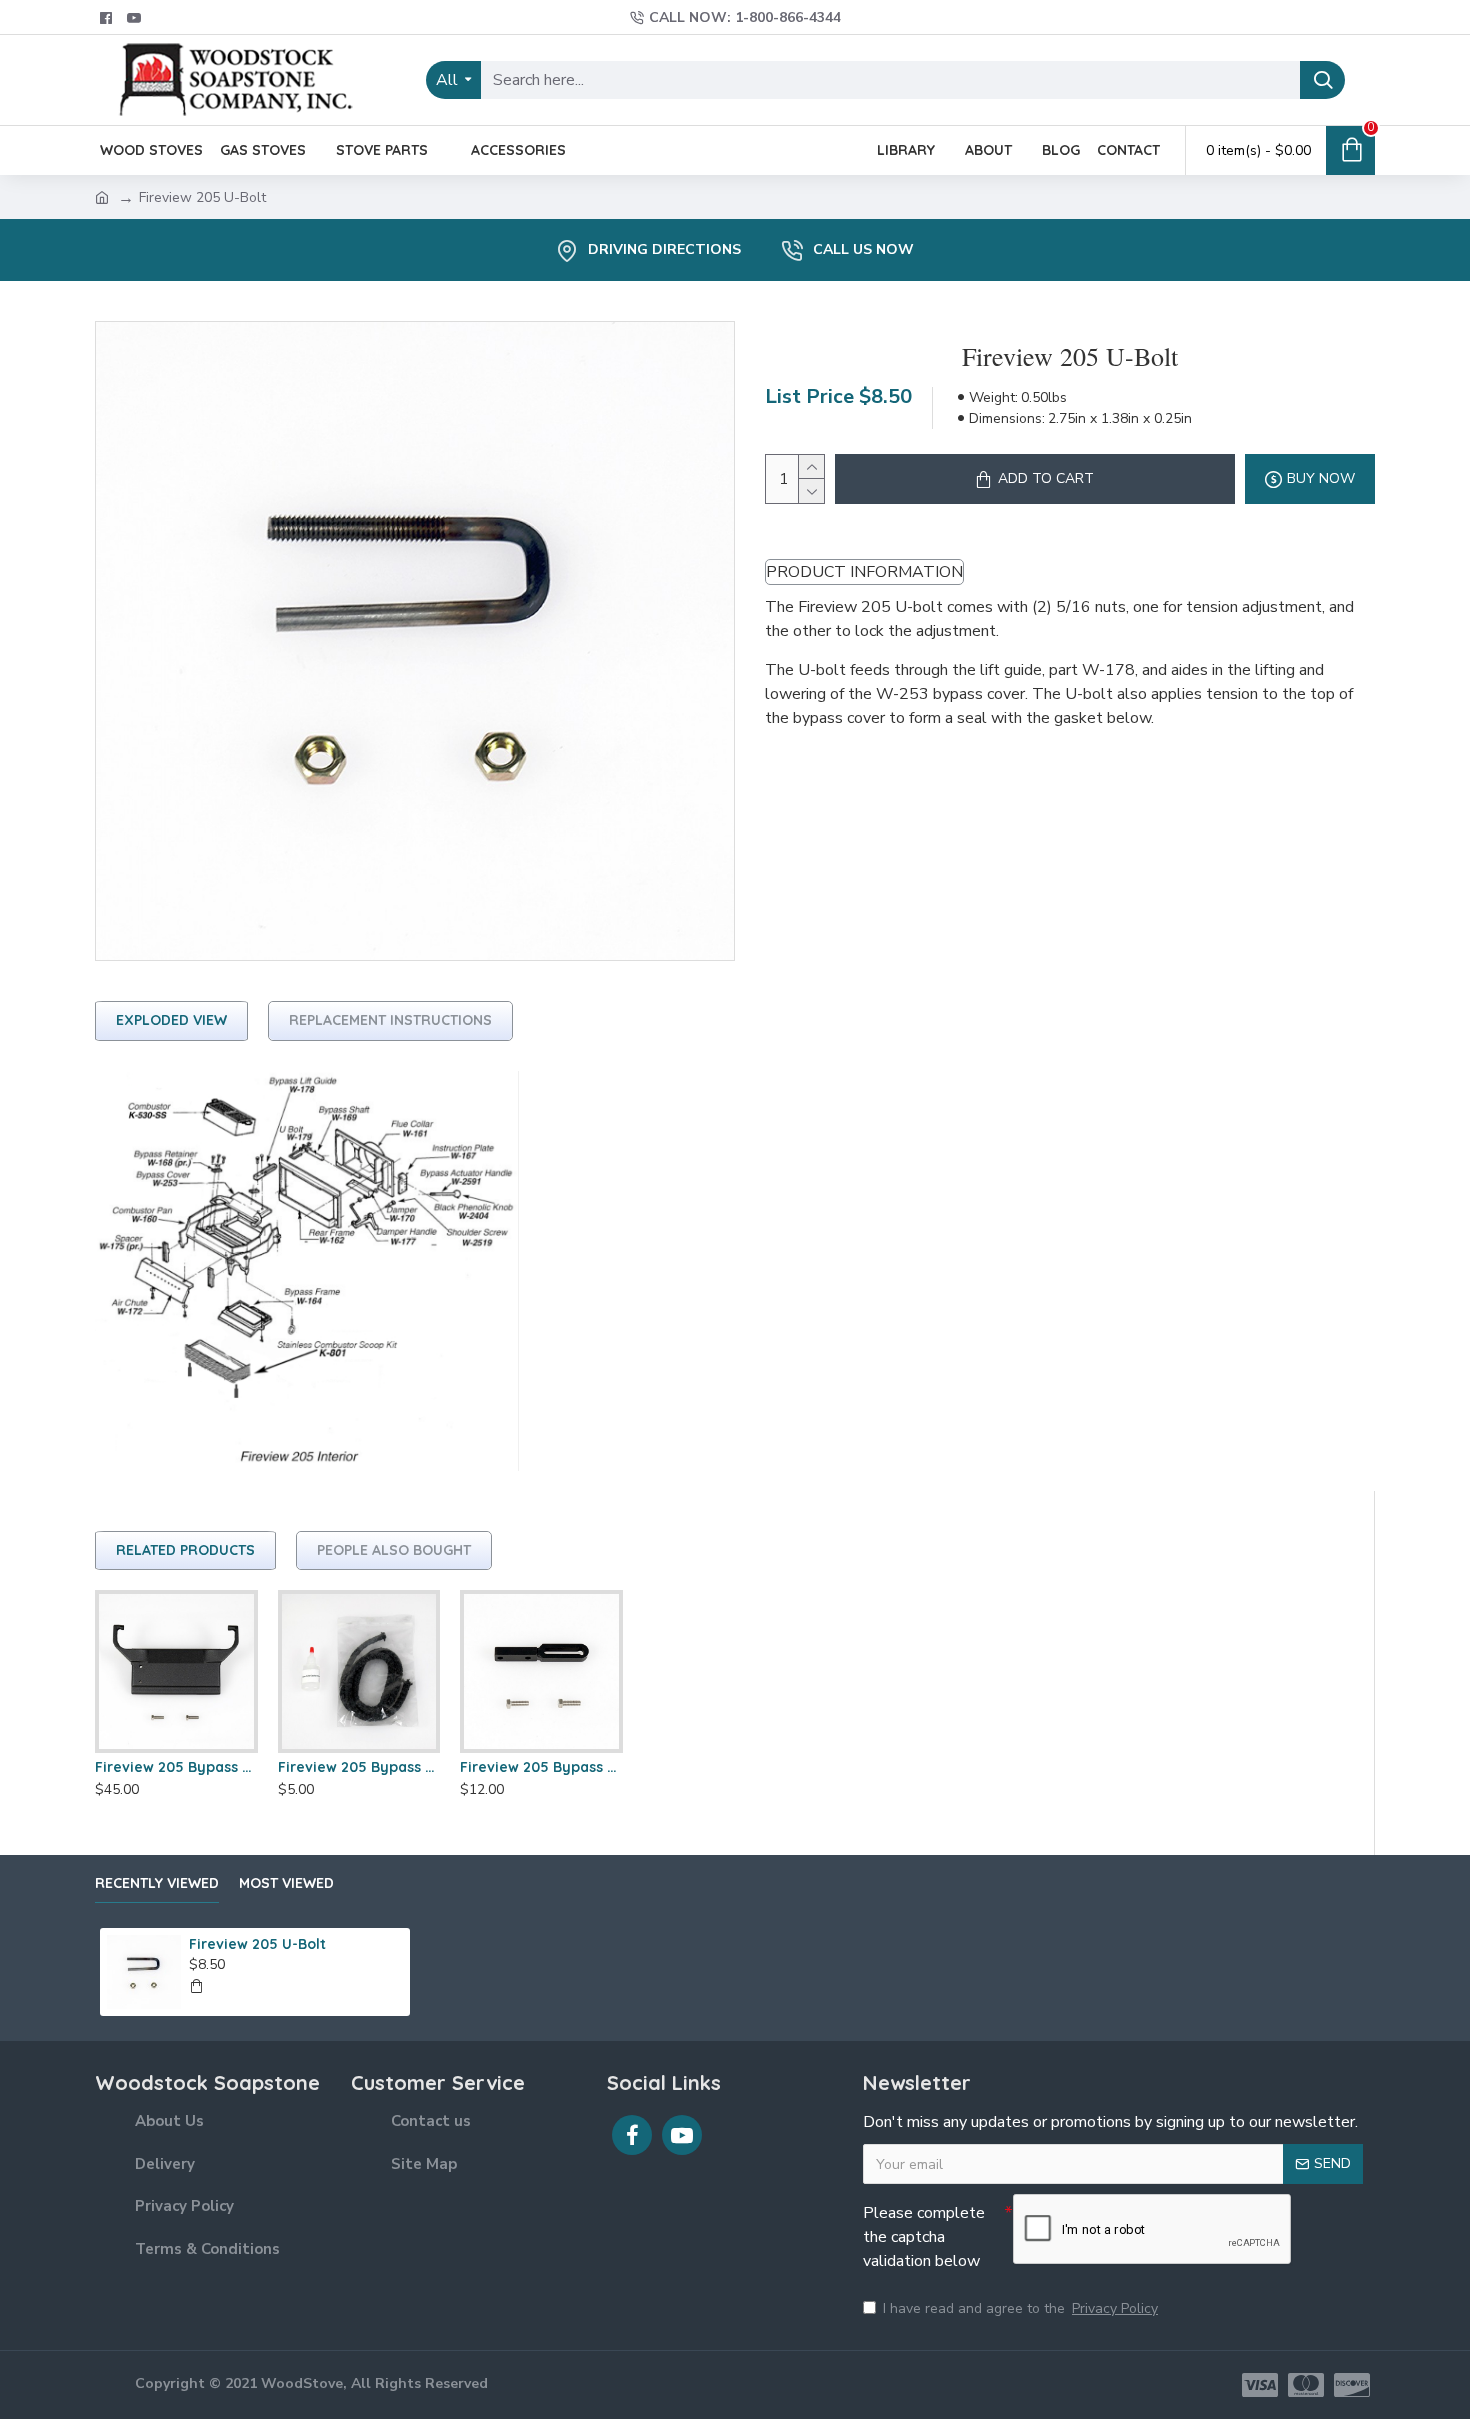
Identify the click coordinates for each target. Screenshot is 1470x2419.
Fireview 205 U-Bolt (257, 1944)
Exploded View (171, 1020)
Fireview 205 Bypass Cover (176, 1767)
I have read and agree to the (1020, 2308)
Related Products (185, 1550)
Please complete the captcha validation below (924, 2237)
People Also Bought (394, 1550)
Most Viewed (286, 1883)
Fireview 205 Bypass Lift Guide (541, 1767)
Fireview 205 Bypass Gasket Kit (359, 1767)
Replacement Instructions (390, 1020)
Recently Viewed (157, 1883)
